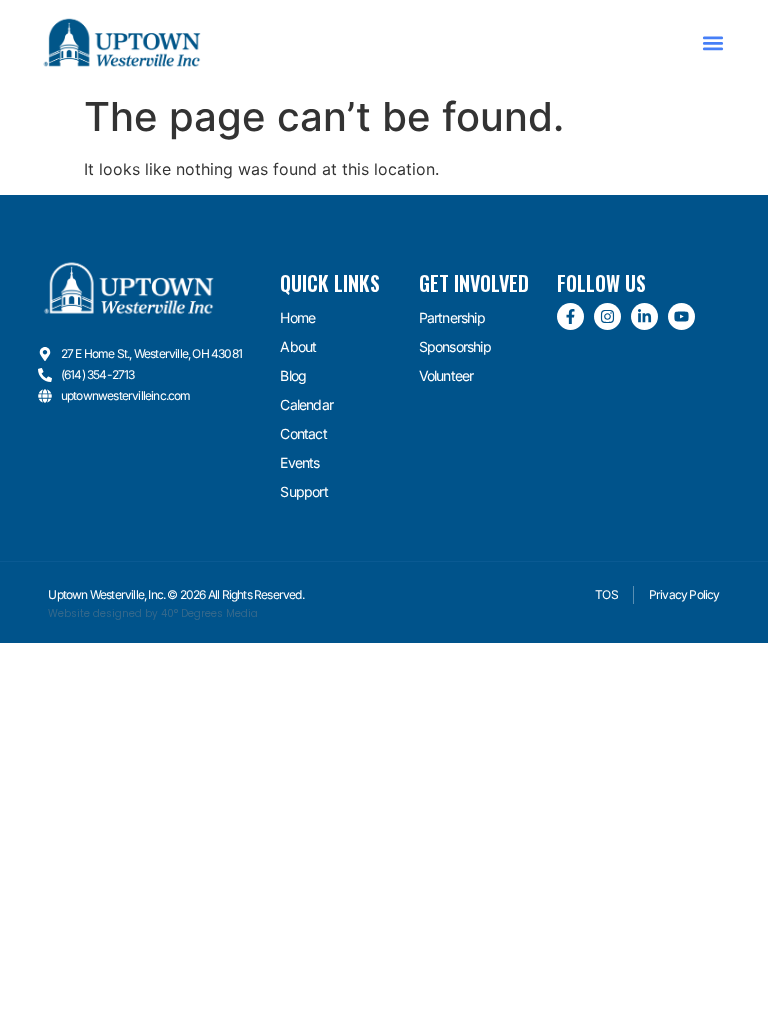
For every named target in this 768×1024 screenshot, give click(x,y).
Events (299, 462)
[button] (713, 42)
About (298, 346)
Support (303, 491)
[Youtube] (681, 316)
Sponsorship (455, 346)
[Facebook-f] (570, 316)
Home (297, 317)
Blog (293, 375)
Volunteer (446, 375)
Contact (303, 433)
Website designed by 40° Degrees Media (153, 613)
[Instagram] (607, 316)
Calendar (306, 404)
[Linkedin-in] (644, 316)
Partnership (452, 317)
